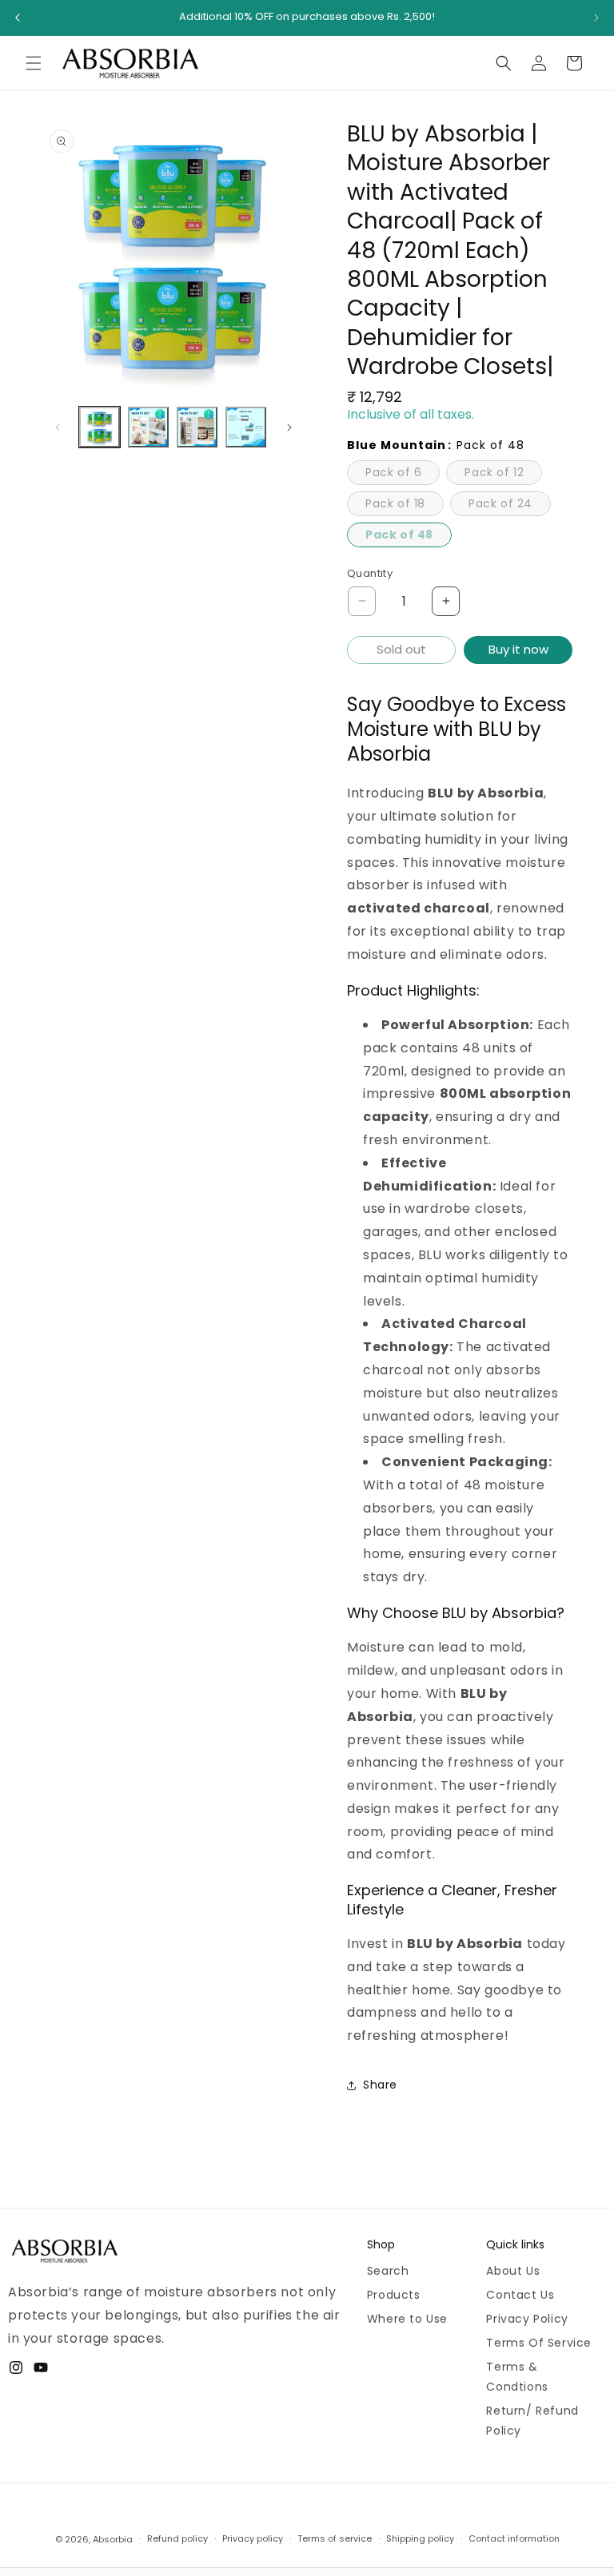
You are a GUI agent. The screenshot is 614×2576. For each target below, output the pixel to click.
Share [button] (380, 2085)
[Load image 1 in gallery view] (100, 427)
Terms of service (335, 2538)
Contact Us (520, 2295)
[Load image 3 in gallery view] (197, 427)
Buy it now (518, 649)
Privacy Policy (527, 2319)
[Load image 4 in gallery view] (246, 427)
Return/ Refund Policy (532, 2421)
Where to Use (407, 2319)
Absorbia (113, 2539)
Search (388, 2271)
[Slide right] (289, 427)
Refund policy (177, 2538)
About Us (513, 2271)
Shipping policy (420, 2538)
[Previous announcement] (18, 18)
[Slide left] (58, 427)
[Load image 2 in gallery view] (148, 427)
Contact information (514, 2538)
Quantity (370, 573)
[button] (34, 63)
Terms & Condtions (517, 2377)
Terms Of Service (539, 2343)
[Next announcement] (596, 18)
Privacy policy (253, 2538)
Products (394, 2295)
